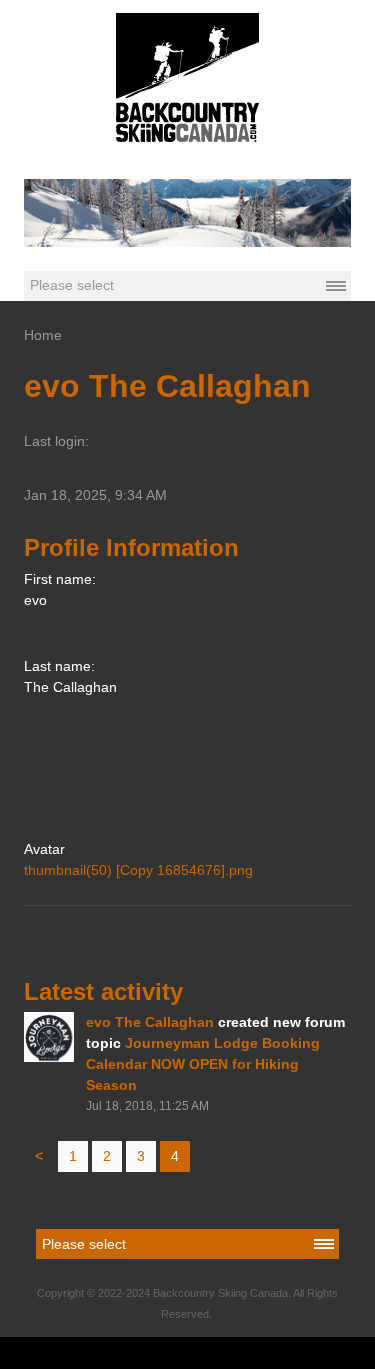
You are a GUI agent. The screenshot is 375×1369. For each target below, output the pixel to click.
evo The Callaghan (150, 1022)
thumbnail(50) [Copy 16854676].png (138, 870)
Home (43, 335)
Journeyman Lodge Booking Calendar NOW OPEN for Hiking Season (203, 1064)
